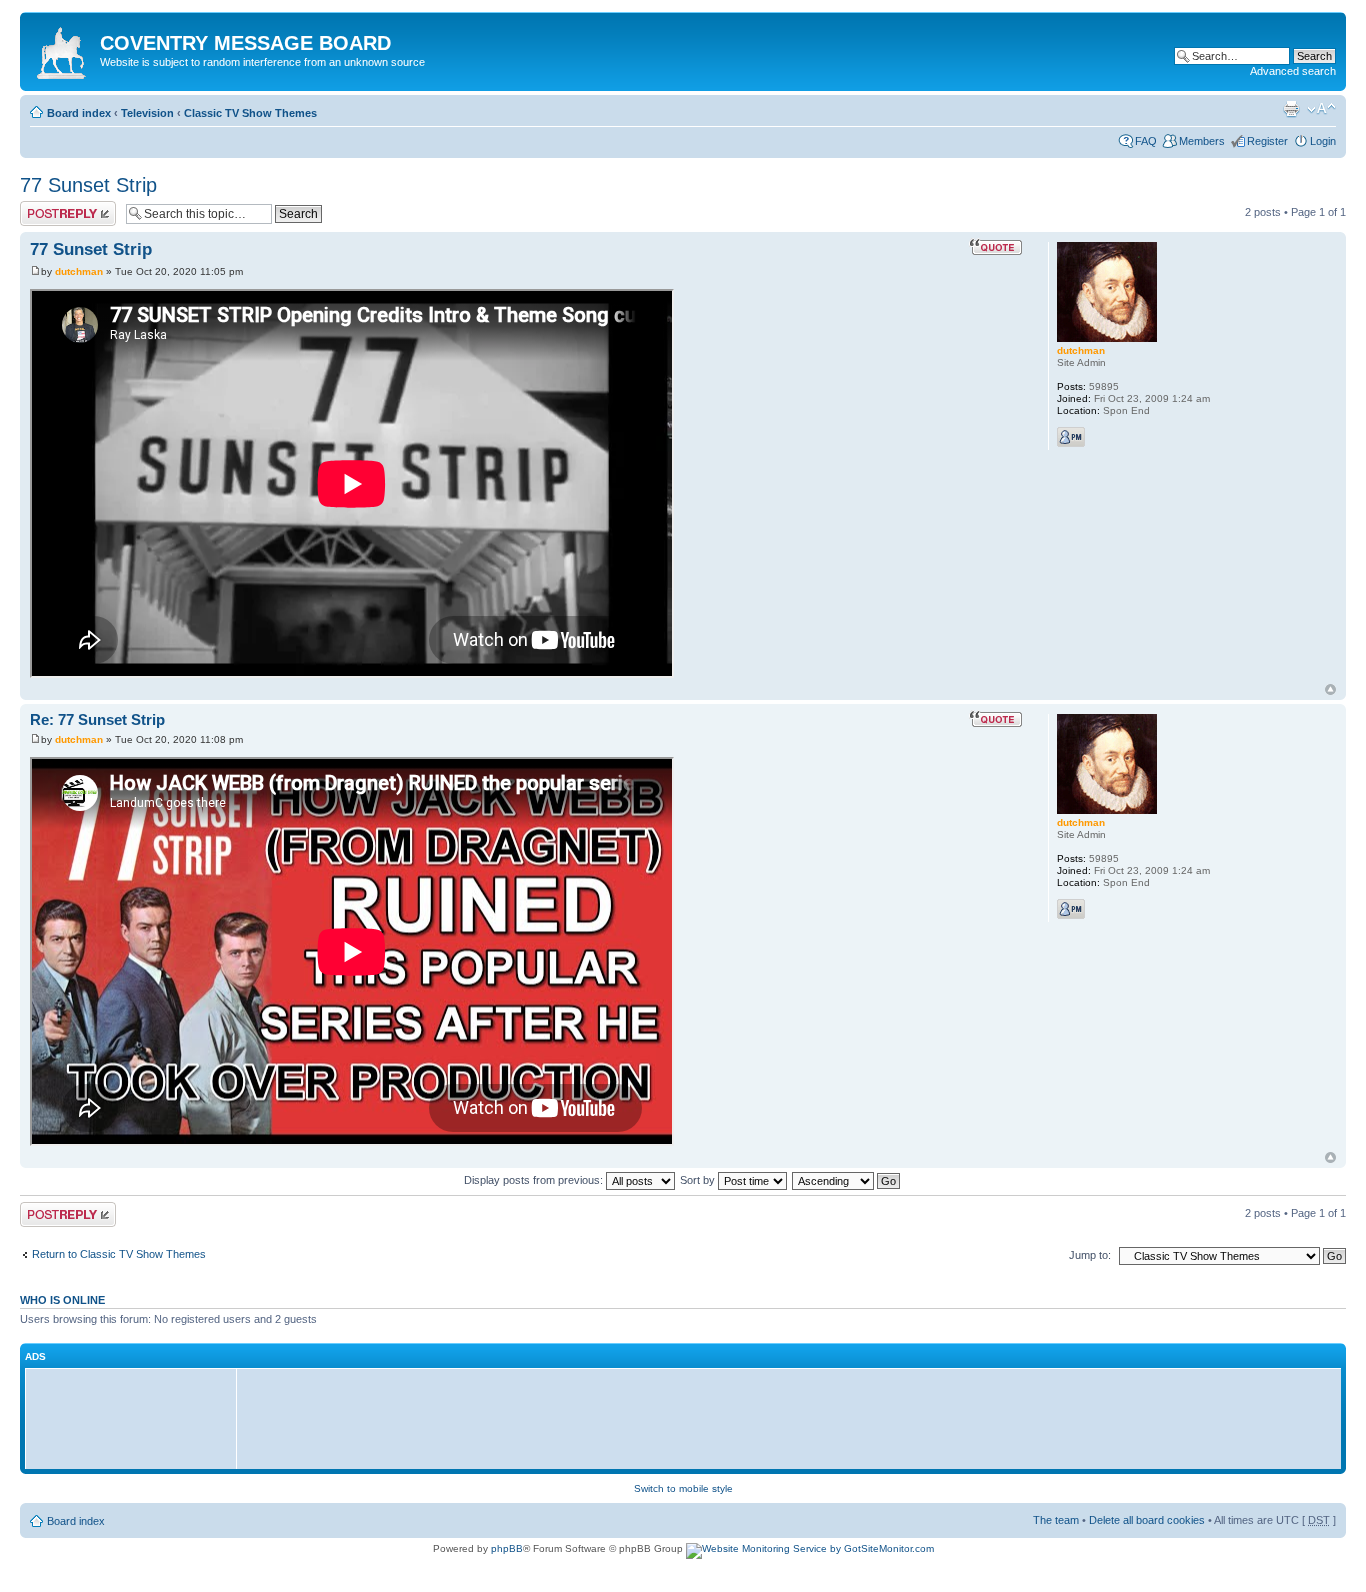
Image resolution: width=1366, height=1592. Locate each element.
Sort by (699, 1180)
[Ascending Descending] (847, 1180)
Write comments (59, 207)
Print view (1291, 109)
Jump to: (1090, 1255)
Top (1330, 689)
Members (1202, 141)
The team (1056, 1520)
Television (147, 113)
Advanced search (1293, 71)
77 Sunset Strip (88, 185)
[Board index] (62, 49)
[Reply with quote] (996, 247)
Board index (79, 113)
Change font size (1321, 109)
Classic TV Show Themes (250, 113)
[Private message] (1071, 437)
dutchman (79, 271)
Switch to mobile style (683, 1488)
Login (1323, 141)
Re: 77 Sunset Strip (97, 719)
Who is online (62, 1300)
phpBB (507, 1548)
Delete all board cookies (1147, 1520)
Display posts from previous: (535, 1180)
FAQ (1146, 141)
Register (1267, 141)
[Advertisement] (136, 1418)
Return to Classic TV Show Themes (119, 1254)
